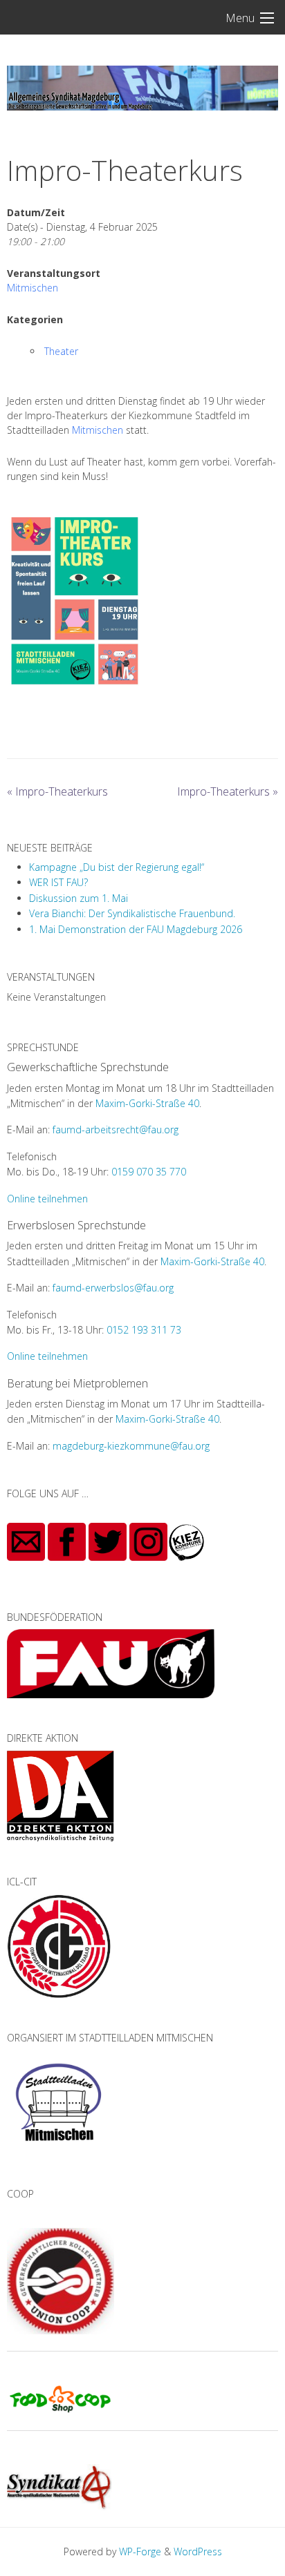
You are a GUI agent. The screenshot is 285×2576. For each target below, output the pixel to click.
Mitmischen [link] (98, 430)
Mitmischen (33, 288)
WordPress (198, 2551)
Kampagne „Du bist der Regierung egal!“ (117, 867)
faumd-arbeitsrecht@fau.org (116, 1130)
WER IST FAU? (58, 882)
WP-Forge (140, 2551)
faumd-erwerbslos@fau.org (113, 1288)
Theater (61, 351)
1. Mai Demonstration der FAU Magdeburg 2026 (136, 929)
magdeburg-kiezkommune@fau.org (131, 1446)
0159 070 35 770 (149, 1172)
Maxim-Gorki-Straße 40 (147, 1103)
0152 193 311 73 (144, 1330)
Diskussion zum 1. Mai (79, 898)
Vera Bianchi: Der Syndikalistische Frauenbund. (132, 913)
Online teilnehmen (47, 1199)
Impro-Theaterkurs (57, 791)
